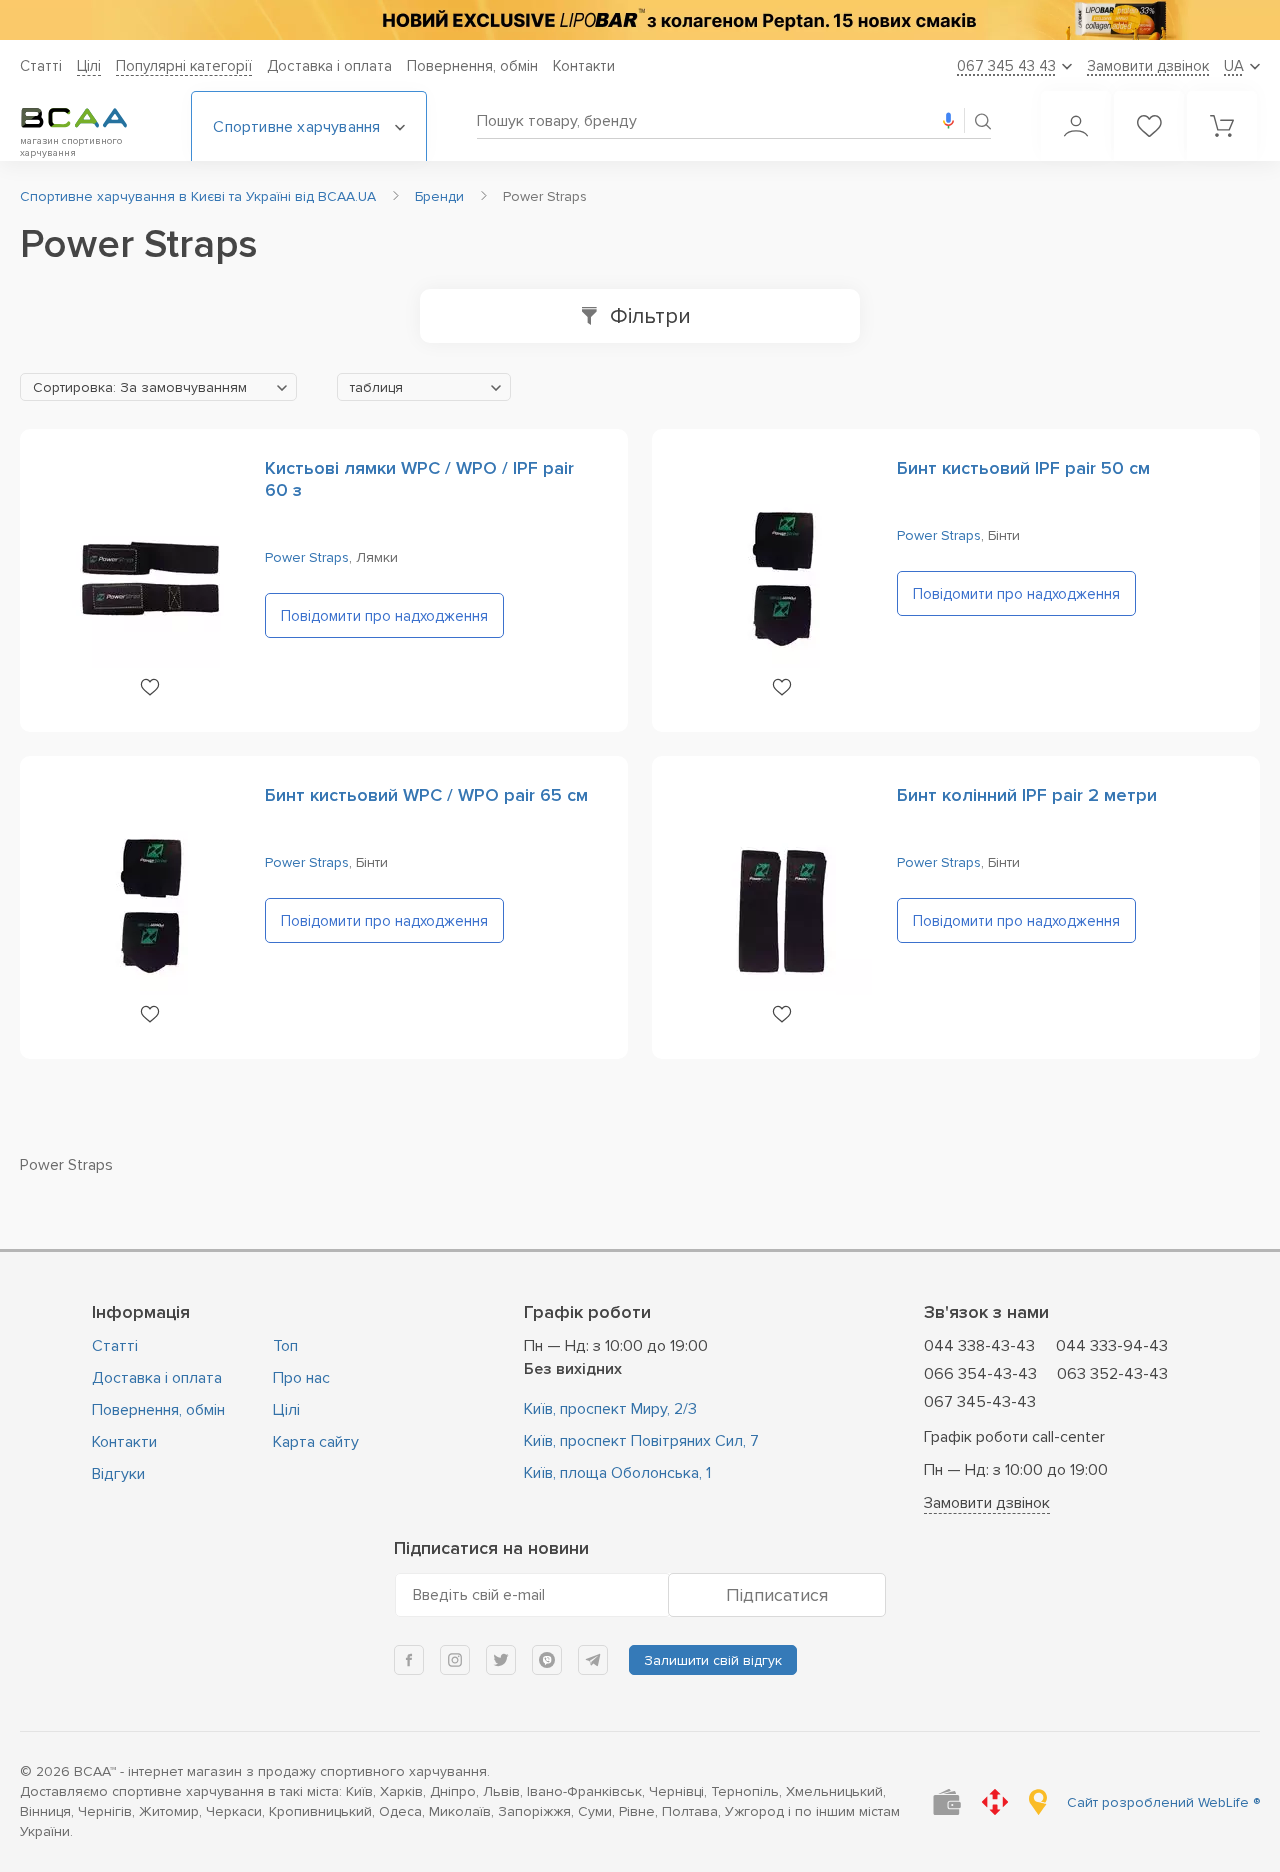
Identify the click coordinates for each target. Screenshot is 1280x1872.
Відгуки (118, 1474)
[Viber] (547, 1660)
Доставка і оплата (329, 66)
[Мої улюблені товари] (1149, 126)
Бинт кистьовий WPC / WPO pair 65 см (426, 795)
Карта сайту (316, 1442)
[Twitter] (501, 1660)
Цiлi (89, 66)
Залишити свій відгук (713, 1660)
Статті (41, 66)
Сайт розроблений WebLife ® (1163, 1802)
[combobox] (158, 387)
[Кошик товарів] (1222, 126)
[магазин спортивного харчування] (90, 118)
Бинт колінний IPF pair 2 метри (1027, 795)
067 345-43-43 (980, 1402)
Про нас (301, 1378)
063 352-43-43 (1112, 1374)
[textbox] (158, 388)
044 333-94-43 (1112, 1346)
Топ (285, 1346)
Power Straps (307, 557)
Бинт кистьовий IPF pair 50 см (1023, 468)
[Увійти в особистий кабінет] (1076, 126)
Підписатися (777, 1595)
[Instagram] (455, 1660)
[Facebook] (409, 1660)
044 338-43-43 (979, 1346)
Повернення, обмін (472, 66)
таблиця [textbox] (376, 387)
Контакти (584, 66)
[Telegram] (593, 1660)
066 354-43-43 (980, 1374)
